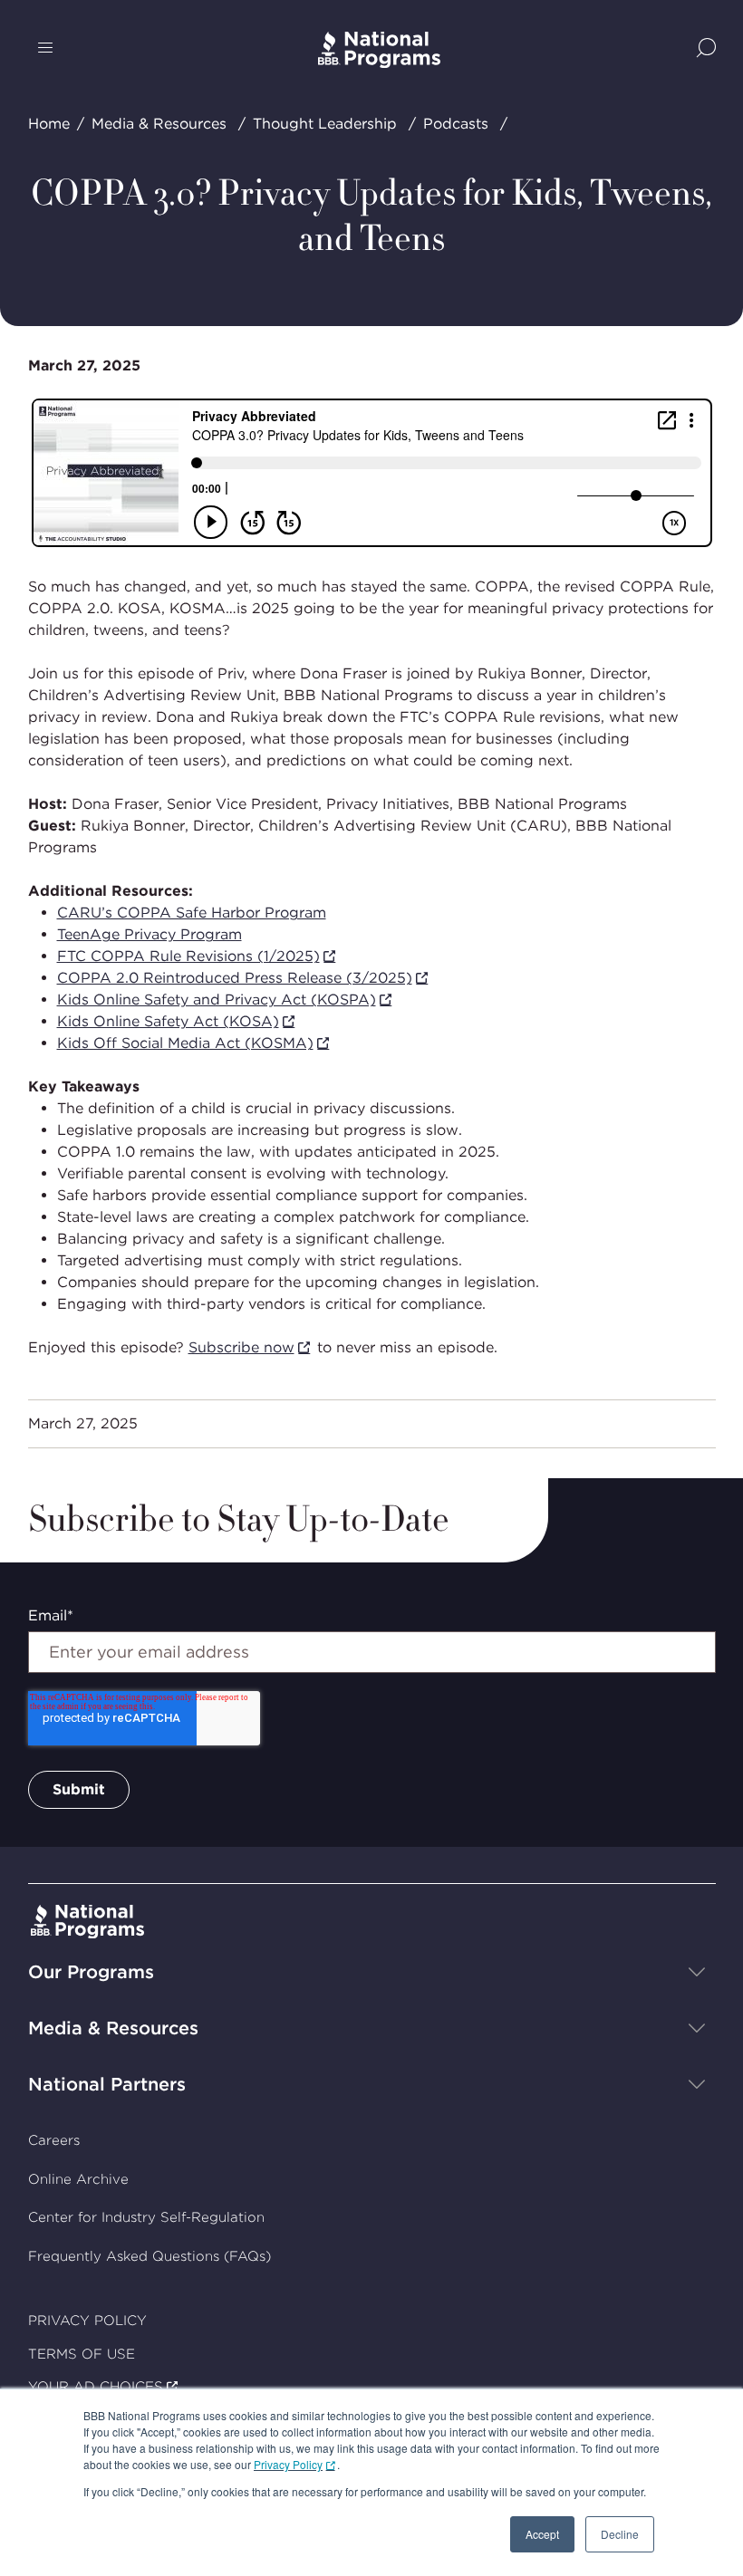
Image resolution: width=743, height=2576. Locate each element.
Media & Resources (159, 124)
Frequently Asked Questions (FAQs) (150, 2256)
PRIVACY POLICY (87, 2321)
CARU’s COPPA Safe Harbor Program (192, 913)
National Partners (107, 2084)
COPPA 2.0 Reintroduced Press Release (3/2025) (235, 978)
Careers (54, 2140)
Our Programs (91, 1972)
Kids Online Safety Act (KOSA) (168, 1021)
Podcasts (456, 124)
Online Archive (78, 2179)
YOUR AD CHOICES (96, 2387)
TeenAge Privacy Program (150, 934)
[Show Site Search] (706, 49)
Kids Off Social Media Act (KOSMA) (185, 1043)
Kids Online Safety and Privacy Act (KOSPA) (217, 1000)
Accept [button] (542, 2534)
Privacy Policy (288, 2464)
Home (49, 124)
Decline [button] (620, 2534)
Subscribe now (241, 1347)
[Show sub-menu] (697, 1972)
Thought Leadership (325, 124)
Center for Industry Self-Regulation (146, 2217)
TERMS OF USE (82, 2354)
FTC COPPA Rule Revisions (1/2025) (188, 956)
